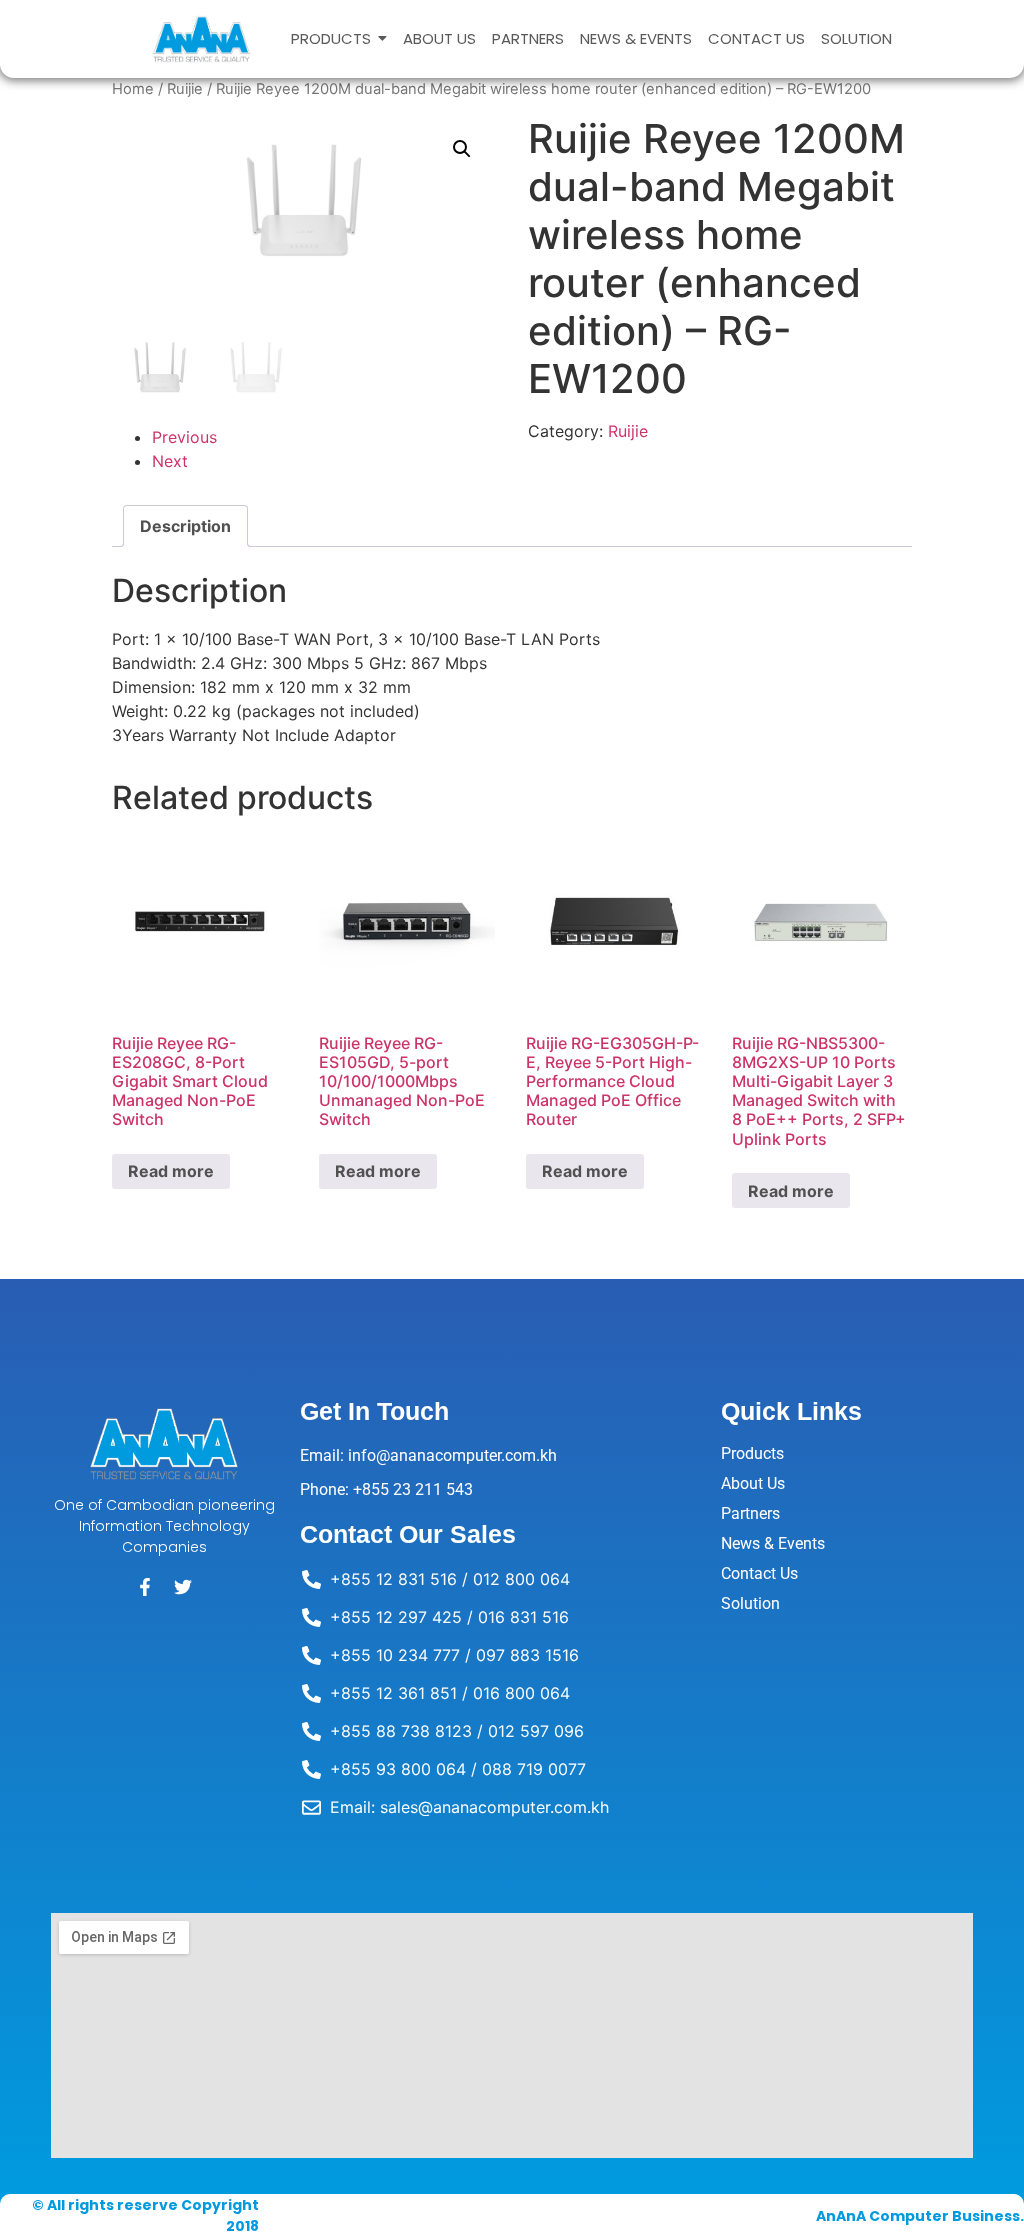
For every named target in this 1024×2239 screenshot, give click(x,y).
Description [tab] (185, 526)
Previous (184, 437)
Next (170, 461)
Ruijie (185, 89)
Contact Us (759, 1573)
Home (133, 89)
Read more (171, 1171)
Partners (750, 1513)
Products (752, 1453)
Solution (750, 1603)
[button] (462, 149)
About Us (753, 1483)
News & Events (773, 1543)
